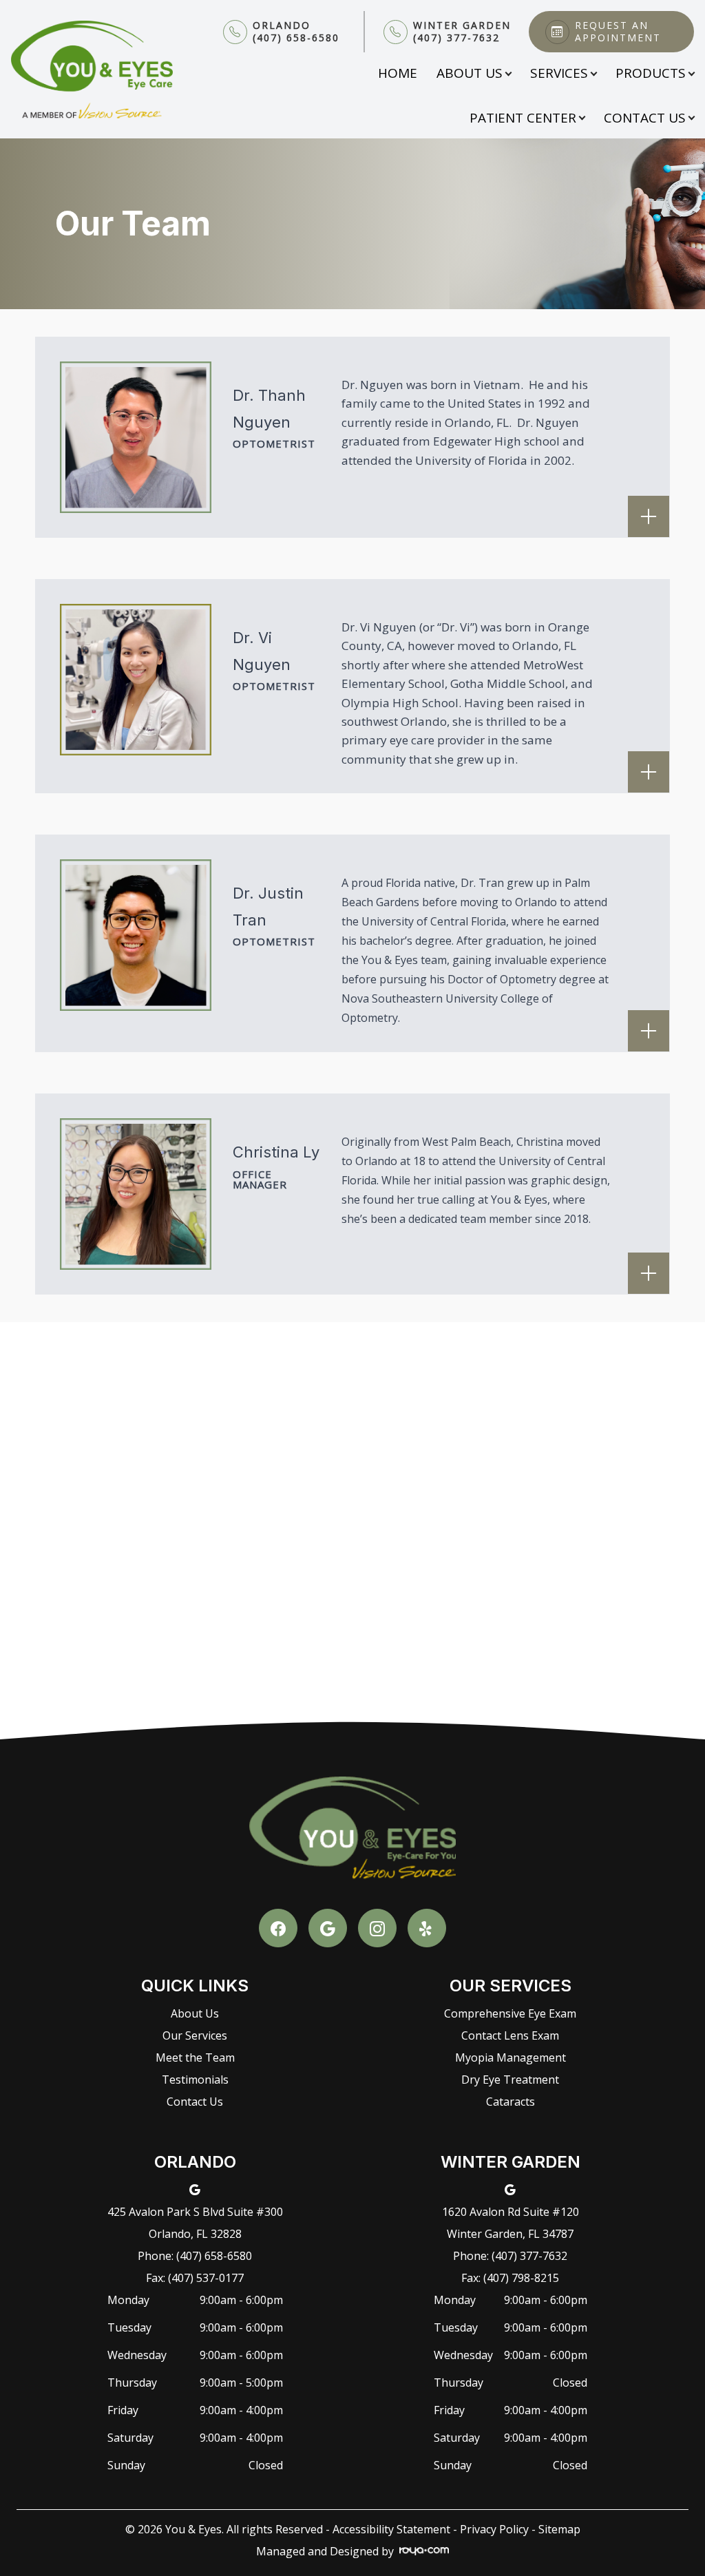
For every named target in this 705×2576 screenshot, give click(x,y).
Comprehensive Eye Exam (510, 2013)
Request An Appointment (618, 32)
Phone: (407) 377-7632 (510, 2256)
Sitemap (559, 2529)
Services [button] (559, 73)
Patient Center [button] (523, 118)
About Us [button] (470, 73)
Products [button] (651, 73)
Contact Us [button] (645, 118)
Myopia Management (511, 2057)
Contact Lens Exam (510, 2035)
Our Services (195, 2035)
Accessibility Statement (391, 2529)
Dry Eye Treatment (510, 2080)
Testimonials (195, 2080)
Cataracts (511, 2102)
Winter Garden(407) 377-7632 (462, 32)
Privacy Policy (494, 2529)
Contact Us (195, 2102)
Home (398, 73)
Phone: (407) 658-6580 (195, 2256)
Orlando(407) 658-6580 (296, 32)
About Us (195, 2013)
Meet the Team (195, 2057)
